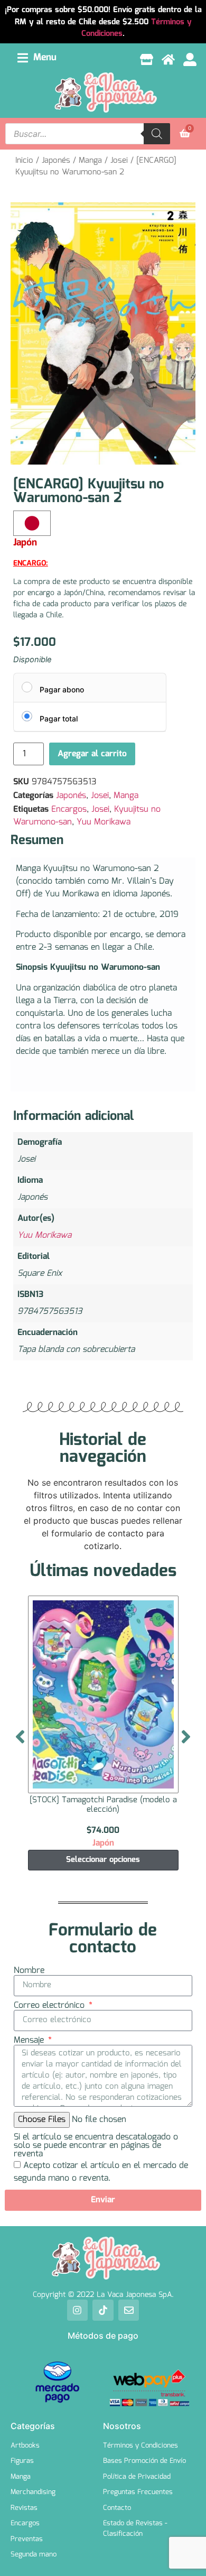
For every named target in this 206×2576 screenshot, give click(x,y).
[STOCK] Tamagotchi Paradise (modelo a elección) (103, 1805)
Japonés (56, 161)
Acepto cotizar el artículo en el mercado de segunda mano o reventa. (101, 2171)
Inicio (24, 161)
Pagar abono (62, 689)
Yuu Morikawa (104, 822)
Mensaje (30, 2041)
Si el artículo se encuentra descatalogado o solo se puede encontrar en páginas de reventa (96, 2146)
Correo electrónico (50, 2006)
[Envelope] (129, 2310)
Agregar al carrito (92, 754)
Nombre (29, 1971)
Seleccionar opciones (103, 1860)
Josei (119, 161)
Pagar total (59, 719)
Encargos (69, 809)
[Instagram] (78, 2310)
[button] (37, 58)
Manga (90, 161)
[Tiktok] (103, 2310)
